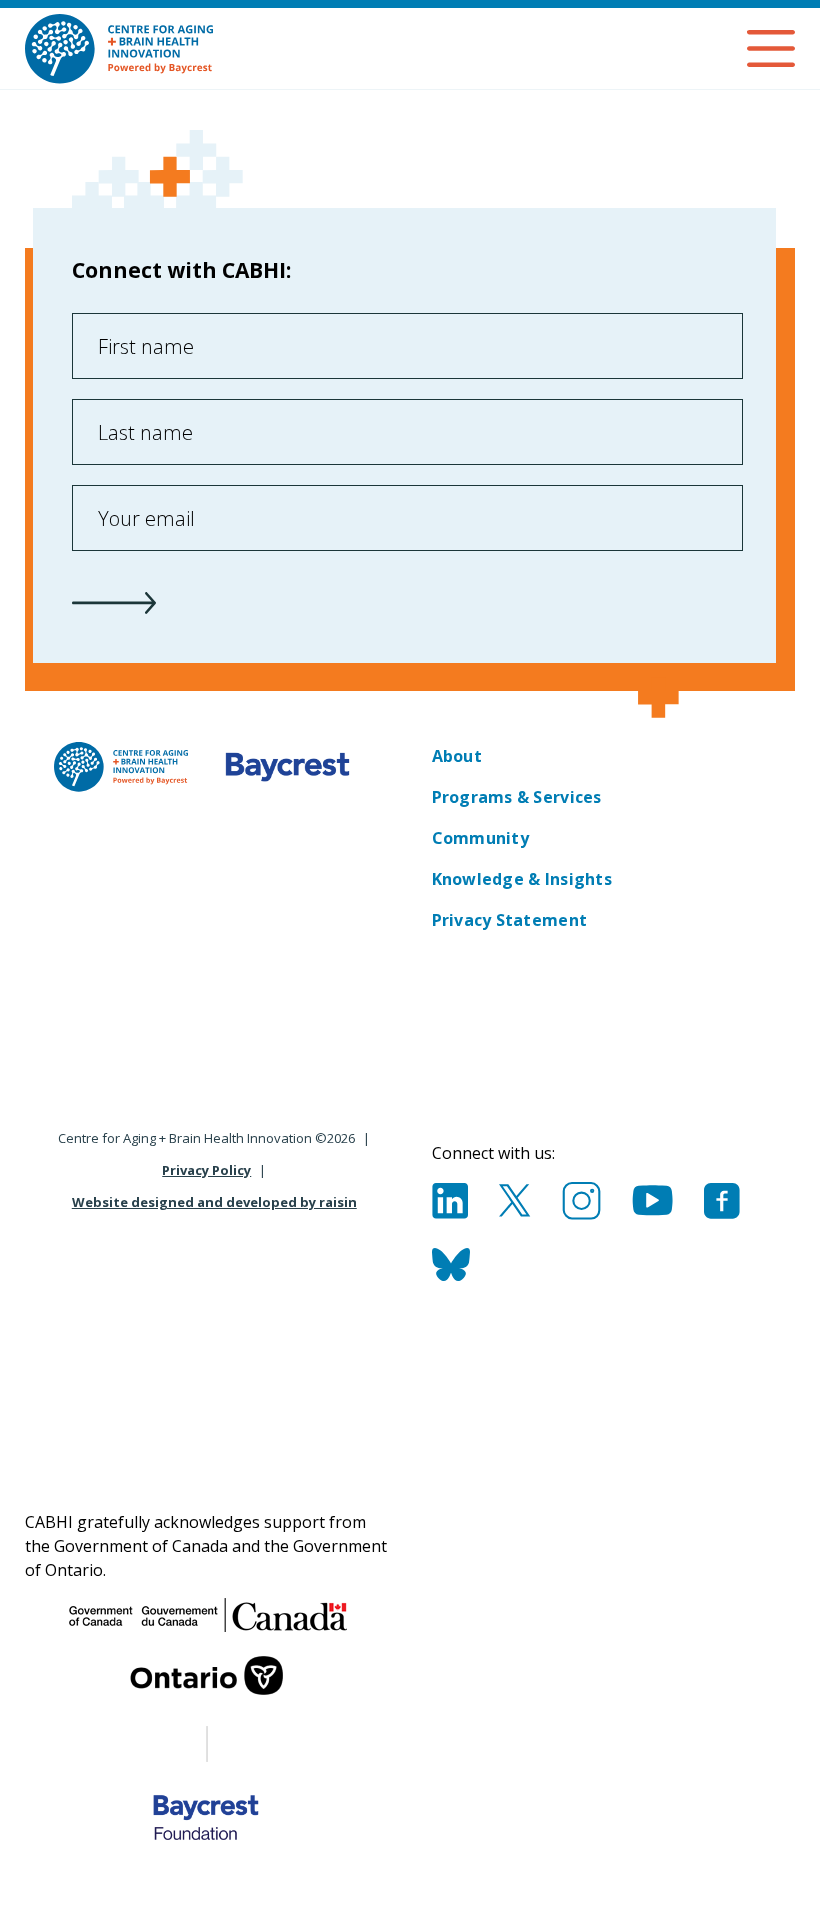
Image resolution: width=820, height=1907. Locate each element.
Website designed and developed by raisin (214, 1202)
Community (480, 838)
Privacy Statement (510, 920)
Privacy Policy (206, 1170)
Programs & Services (517, 797)
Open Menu (771, 48)
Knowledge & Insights (522, 879)
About (457, 756)
